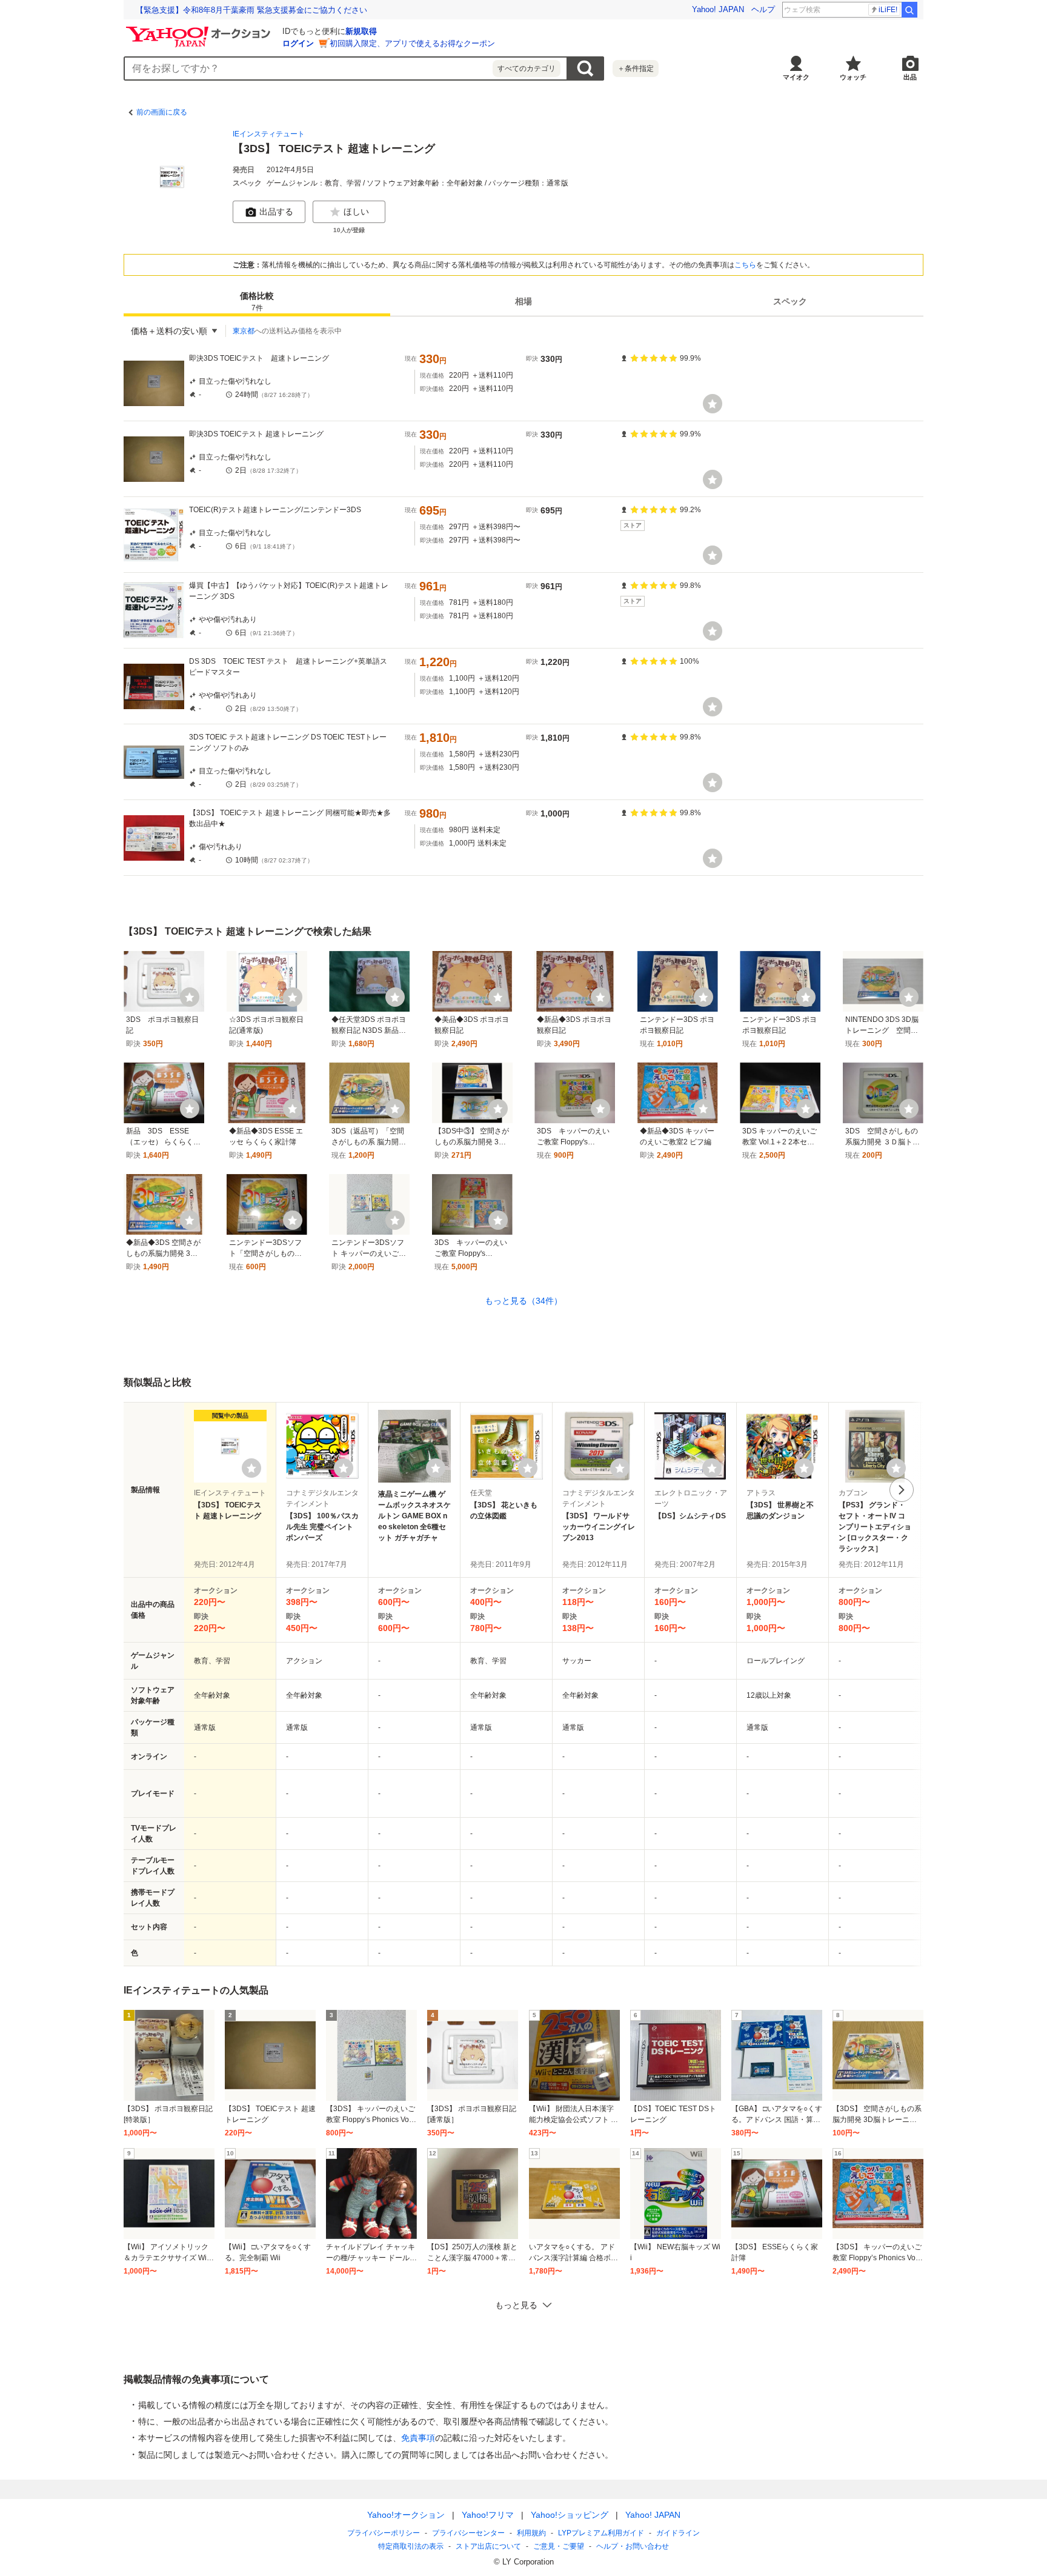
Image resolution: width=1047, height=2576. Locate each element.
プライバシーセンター (468, 2533)
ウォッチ (853, 77)
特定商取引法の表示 (411, 2546)
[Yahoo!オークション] (200, 30)
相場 (523, 302)
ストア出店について (488, 2546)
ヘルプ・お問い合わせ (633, 2546)
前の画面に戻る (162, 112)
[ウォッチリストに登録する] (251, 1468)
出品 (910, 77)
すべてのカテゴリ (527, 68)
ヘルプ (763, 9)
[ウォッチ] (713, 404)
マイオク (796, 77)
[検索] (909, 10)
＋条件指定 (636, 68)
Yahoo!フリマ (488, 2515)
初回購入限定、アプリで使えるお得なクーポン (412, 43)
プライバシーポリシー (384, 2533)
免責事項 (418, 2438)
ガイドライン (678, 2533)
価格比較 (257, 302)
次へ (902, 1490)
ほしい (356, 212)
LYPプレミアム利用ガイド (601, 2533)
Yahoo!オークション (406, 2515)
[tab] (257, 302)
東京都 (244, 331)
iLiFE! (888, 10)
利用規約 (531, 2533)
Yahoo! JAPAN (718, 9)
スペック (790, 302)
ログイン (298, 43)
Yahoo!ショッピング (570, 2515)
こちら (745, 265)
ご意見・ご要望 (559, 2546)
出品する (276, 212)
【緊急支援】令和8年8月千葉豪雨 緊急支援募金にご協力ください (251, 10)
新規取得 (361, 31)
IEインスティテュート (269, 134)
